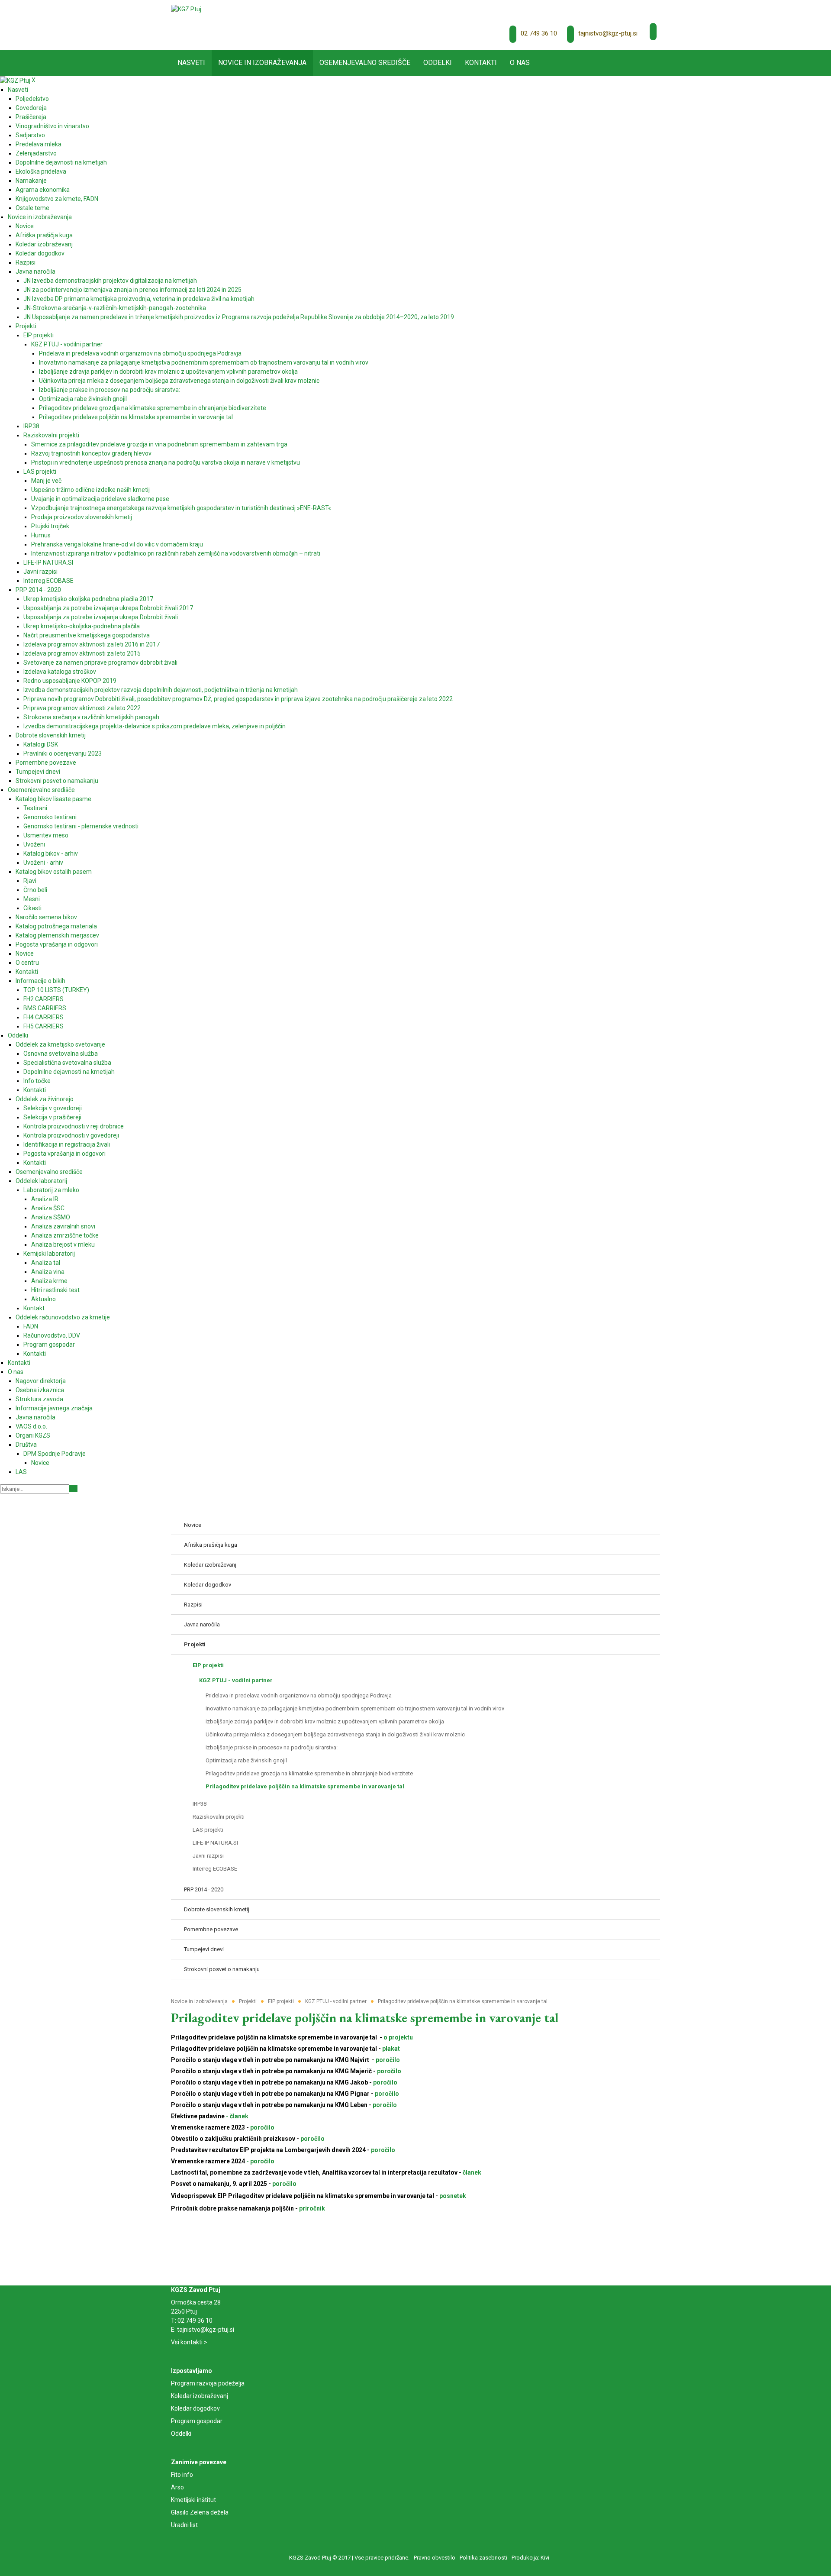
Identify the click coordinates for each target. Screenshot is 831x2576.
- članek (237, 2116)
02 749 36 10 (539, 33)
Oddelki (181, 2434)
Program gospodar (197, 2421)
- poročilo (260, 2161)
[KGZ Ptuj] (186, 9)
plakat (390, 2049)
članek (472, 2172)
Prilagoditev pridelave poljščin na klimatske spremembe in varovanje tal (365, 2018)
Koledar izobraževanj (200, 2396)
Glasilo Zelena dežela (200, 2512)
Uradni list (184, 2525)
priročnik (311, 2208)
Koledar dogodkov (195, 2408)
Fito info (182, 2475)
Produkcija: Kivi (530, 2558)
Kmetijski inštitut (193, 2500)
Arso (177, 2487)
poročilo (387, 2060)
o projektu (398, 2037)
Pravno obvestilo (435, 2558)
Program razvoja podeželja (208, 2383)
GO (73, 1489)
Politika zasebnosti (483, 2558)
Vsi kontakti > (189, 2342)
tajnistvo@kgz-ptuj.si (608, 33)
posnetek (453, 2196)
